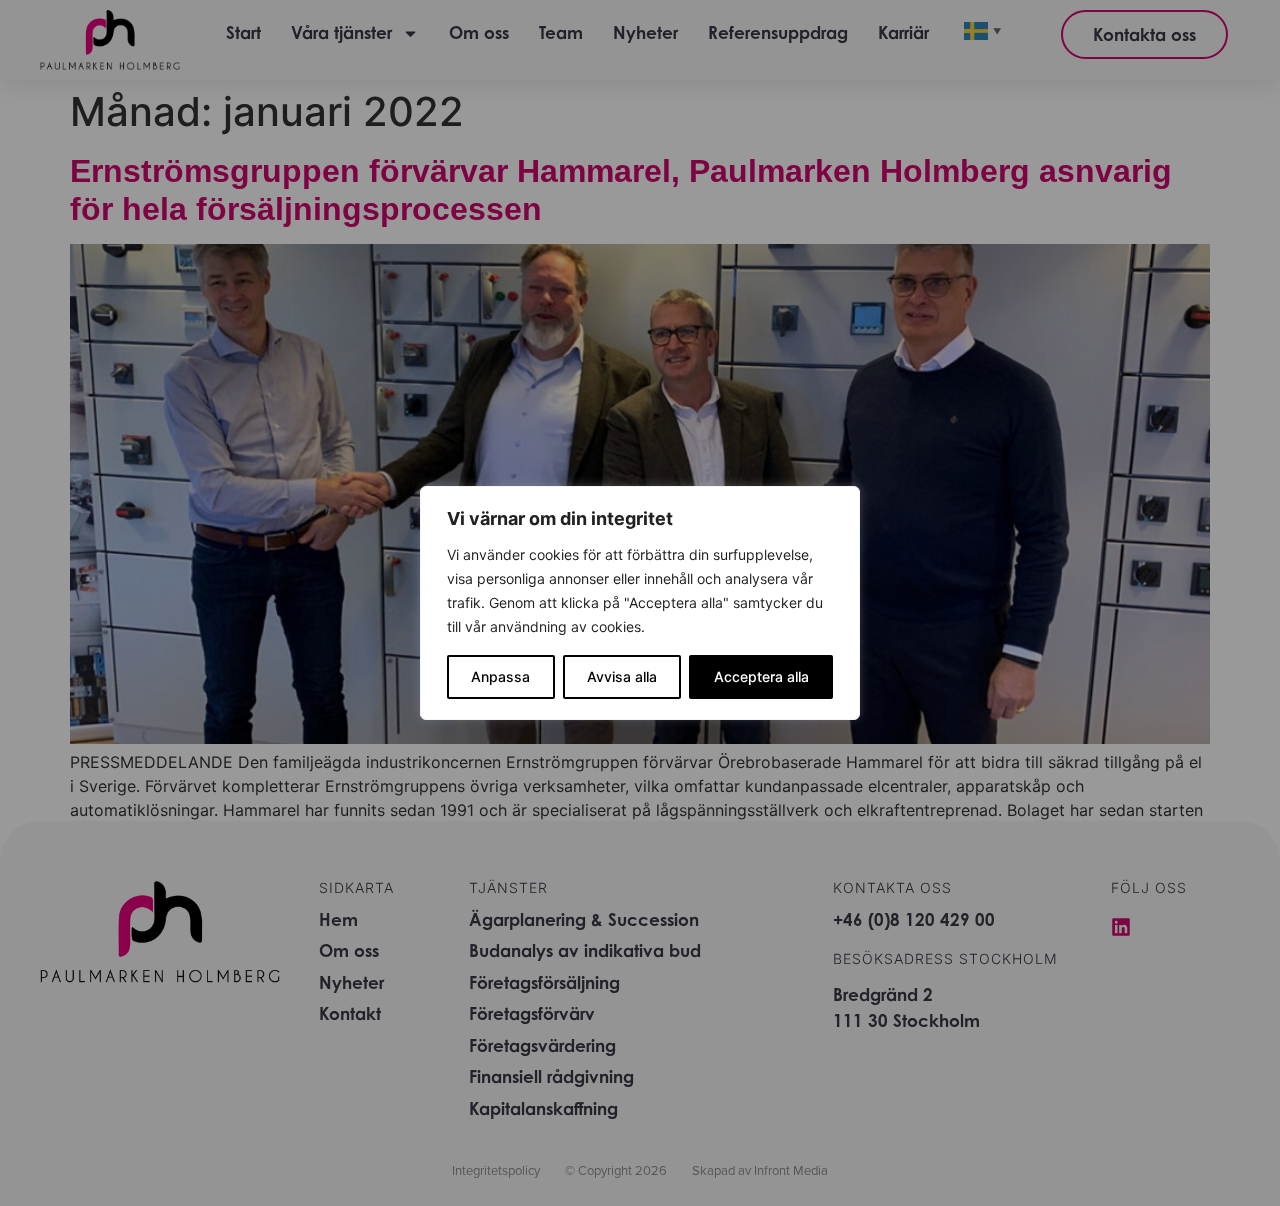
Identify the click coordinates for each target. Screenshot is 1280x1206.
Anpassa (500, 676)
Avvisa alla (622, 676)
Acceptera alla (761, 676)
